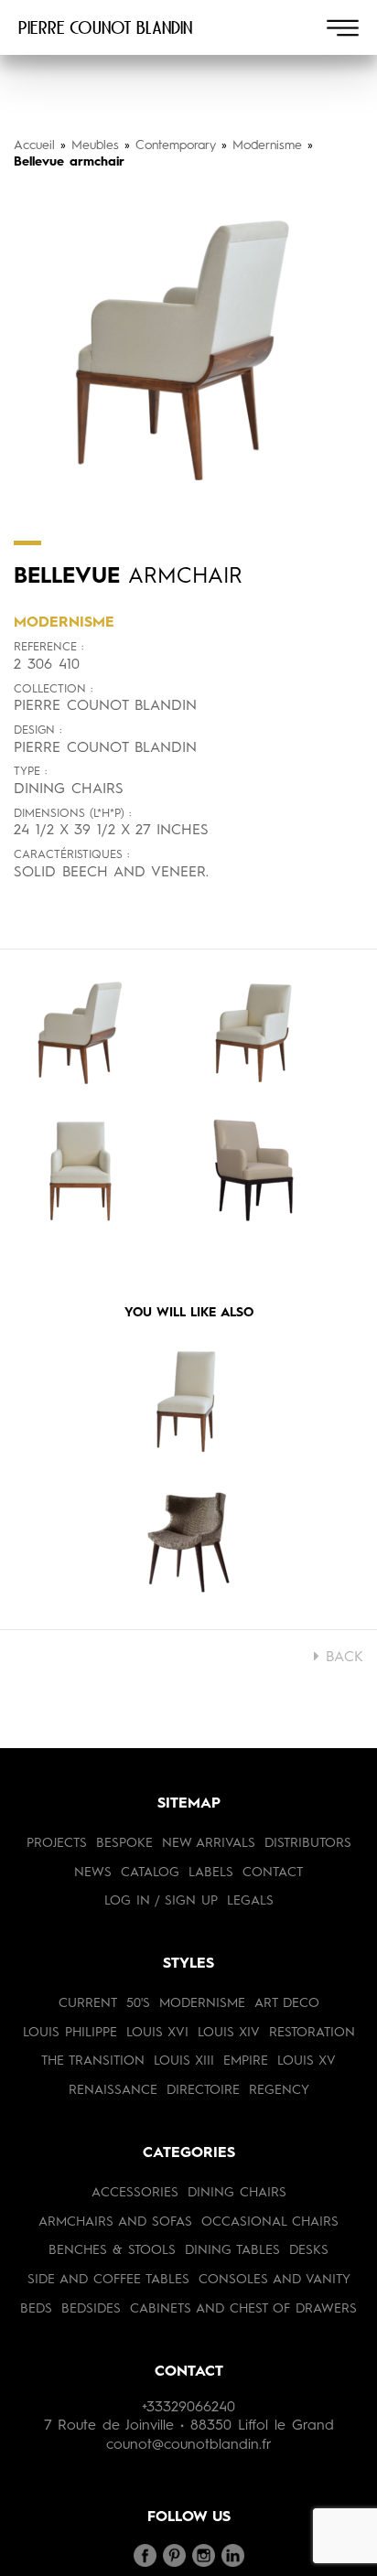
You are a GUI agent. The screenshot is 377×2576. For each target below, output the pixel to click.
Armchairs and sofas (115, 2222)
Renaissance (113, 2090)
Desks (309, 2250)
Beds (36, 2309)
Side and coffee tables (108, 2280)
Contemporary (176, 145)
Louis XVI (157, 2033)
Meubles (95, 145)
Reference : (48, 647)
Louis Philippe (70, 2033)
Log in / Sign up (161, 1901)
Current (88, 2003)
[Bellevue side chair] (188, 1405)
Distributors (308, 1843)
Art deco (287, 2003)
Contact (273, 1873)
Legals (250, 1901)
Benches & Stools (112, 2250)
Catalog (150, 1873)
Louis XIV (229, 2033)
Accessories (135, 2193)
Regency (279, 2090)
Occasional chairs (270, 2222)
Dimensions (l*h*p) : (72, 814)
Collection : (53, 689)
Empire (246, 2061)
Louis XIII (184, 2061)
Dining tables (232, 2250)
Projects (57, 1843)
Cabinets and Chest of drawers (243, 2309)
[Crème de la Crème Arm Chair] (188, 1542)
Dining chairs (237, 2193)
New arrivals (209, 1843)
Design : (38, 730)
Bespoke (124, 1843)
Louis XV (307, 2061)
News (93, 1873)
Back (341, 1658)
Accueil (34, 145)
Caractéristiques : (71, 855)
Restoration (312, 2033)
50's (138, 2003)
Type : (30, 772)
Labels (211, 1873)
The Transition (93, 2061)
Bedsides (91, 2309)
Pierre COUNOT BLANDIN (105, 27)
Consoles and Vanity (275, 2280)
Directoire (203, 2090)
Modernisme (267, 145)
